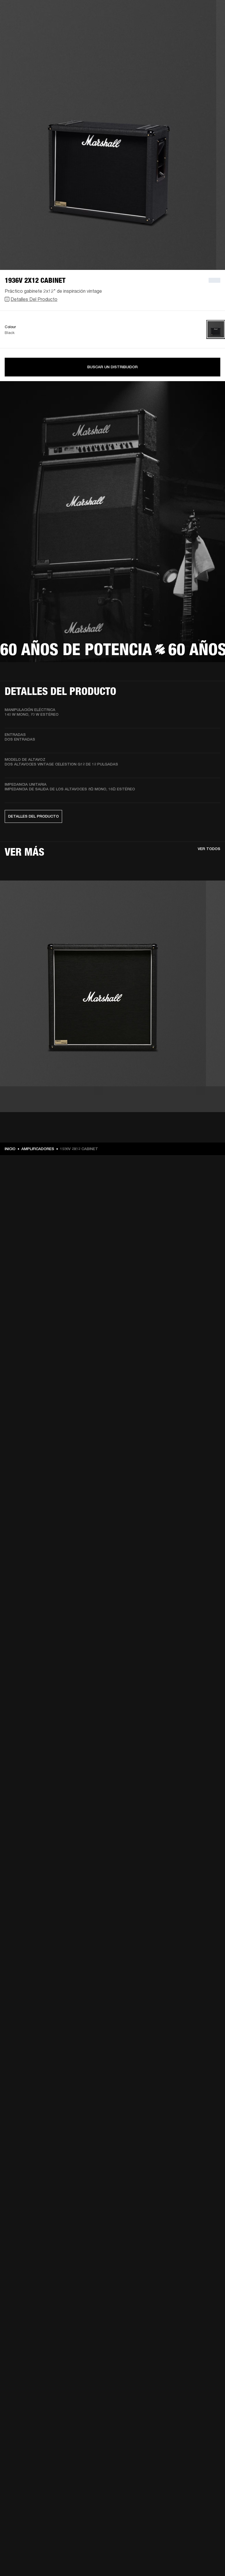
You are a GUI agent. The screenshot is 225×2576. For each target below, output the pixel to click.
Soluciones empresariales (105, 12)
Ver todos (209, 849)
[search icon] (204, 27)
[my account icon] (213, 27)
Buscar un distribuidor (112, 367)
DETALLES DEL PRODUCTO (34, 816)
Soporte (187, 27)
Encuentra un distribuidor (181, 12)
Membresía (143, 12)
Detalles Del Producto (34, 299)
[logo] (23, 23)
